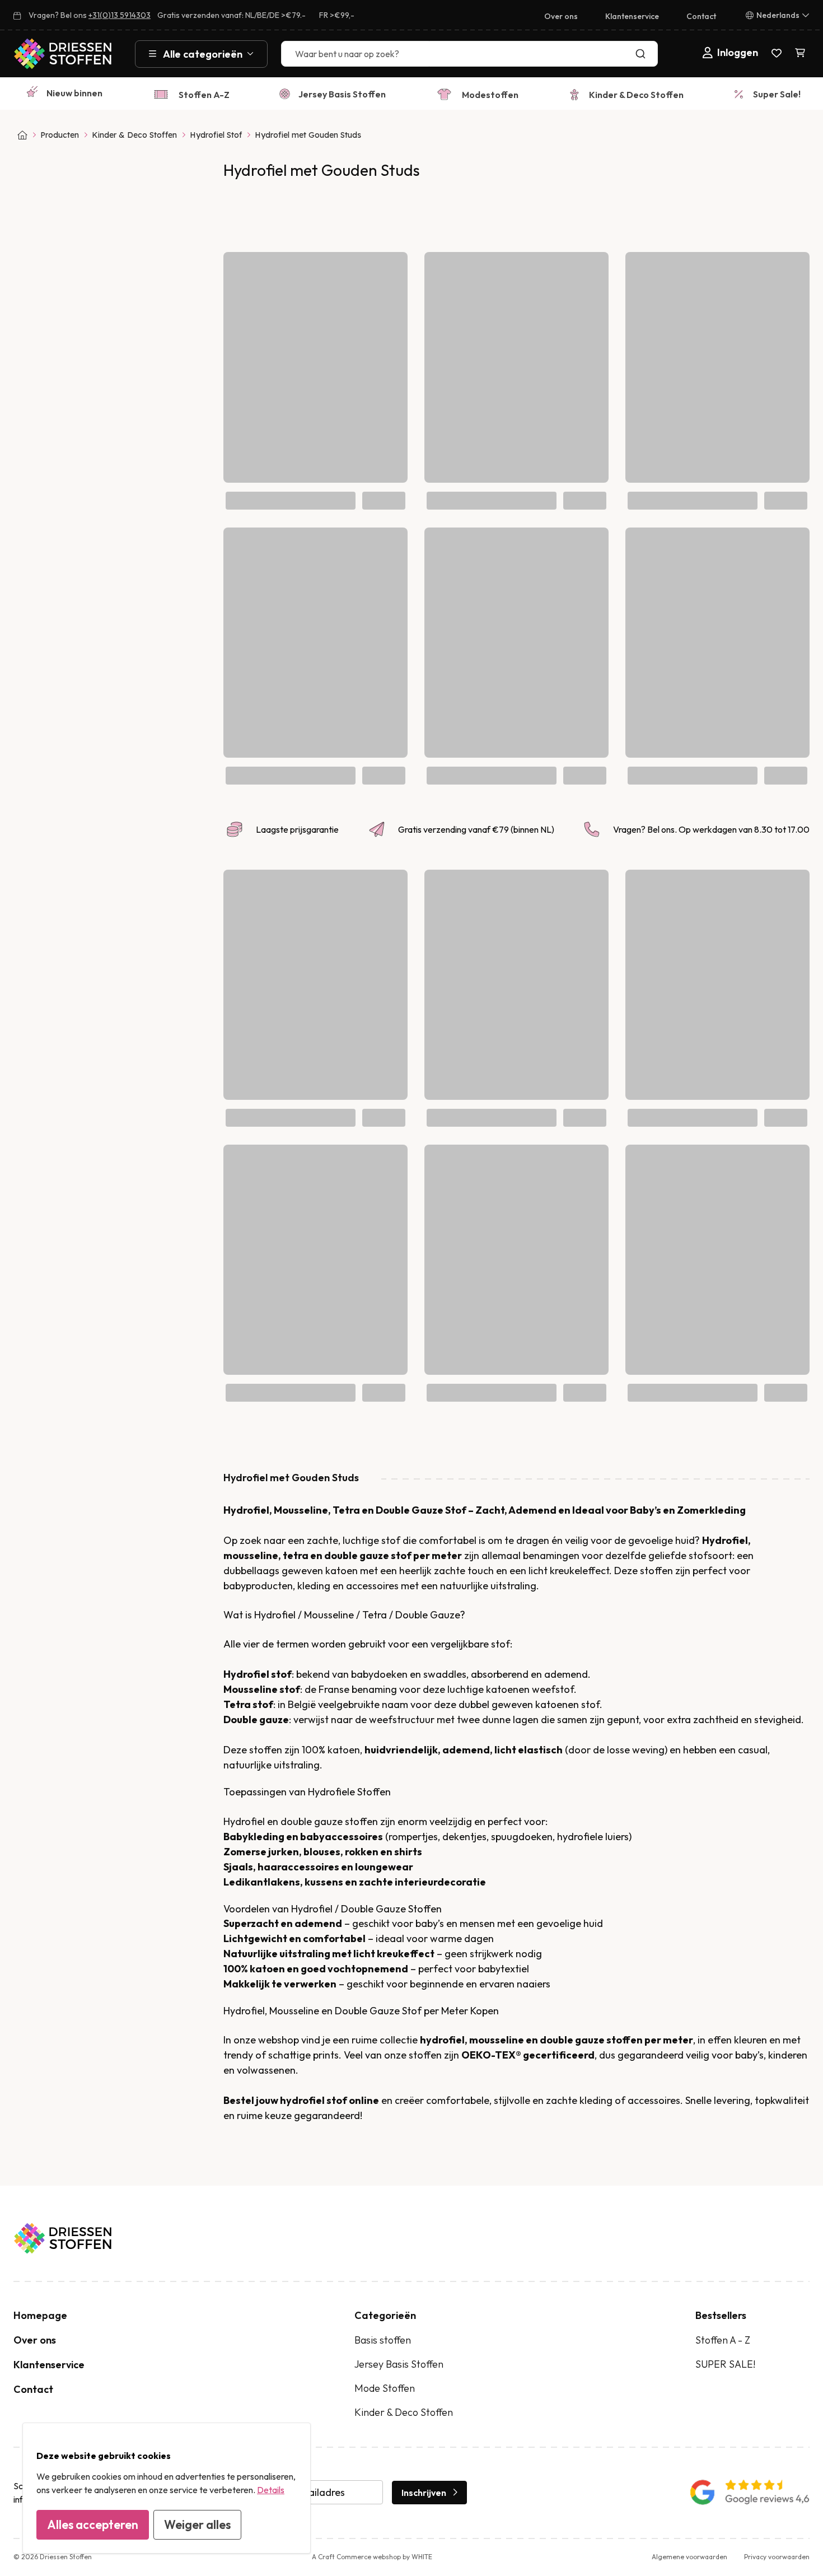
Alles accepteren (93, 2524)
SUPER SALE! (725, 2364)
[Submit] (643, 54)
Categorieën (385, 2315)
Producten (60, 135)
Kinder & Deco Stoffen (636, 95)
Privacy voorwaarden (777, 2557)
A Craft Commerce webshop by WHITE (372, 2557)
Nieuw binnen (74, 93)
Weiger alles (197, 2524)
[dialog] (167, 2488)
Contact (701, 16)
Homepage (40, 2315)
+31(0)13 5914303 (120, 15)
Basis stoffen (383, 2340)
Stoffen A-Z (204, 95)
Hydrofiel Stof (216, 135)
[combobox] (469, 54)
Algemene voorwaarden (689, 2557)
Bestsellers (721, 2315)
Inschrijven (424, 2493)
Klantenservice (632, 16)
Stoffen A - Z (723, 2340)
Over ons (561, 16)
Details (271, 2490)
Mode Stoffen (385, 2388)
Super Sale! (777, 94)
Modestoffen (490, 95)
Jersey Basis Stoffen (342, 94)
